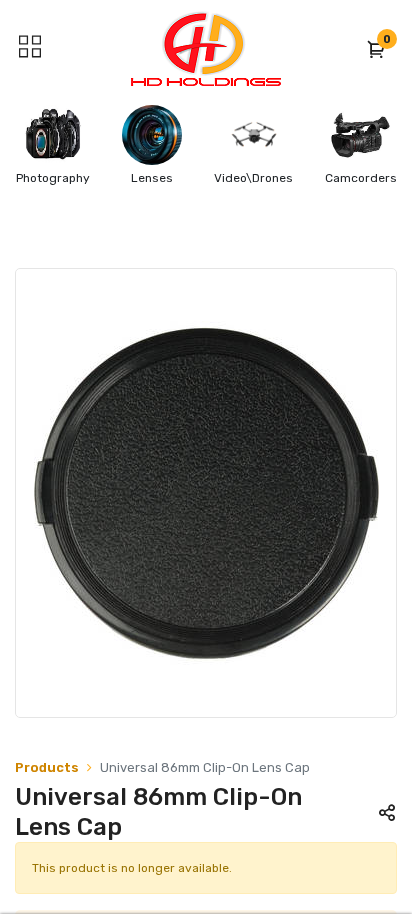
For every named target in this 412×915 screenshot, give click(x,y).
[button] (377, 49)
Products (47, 767)
